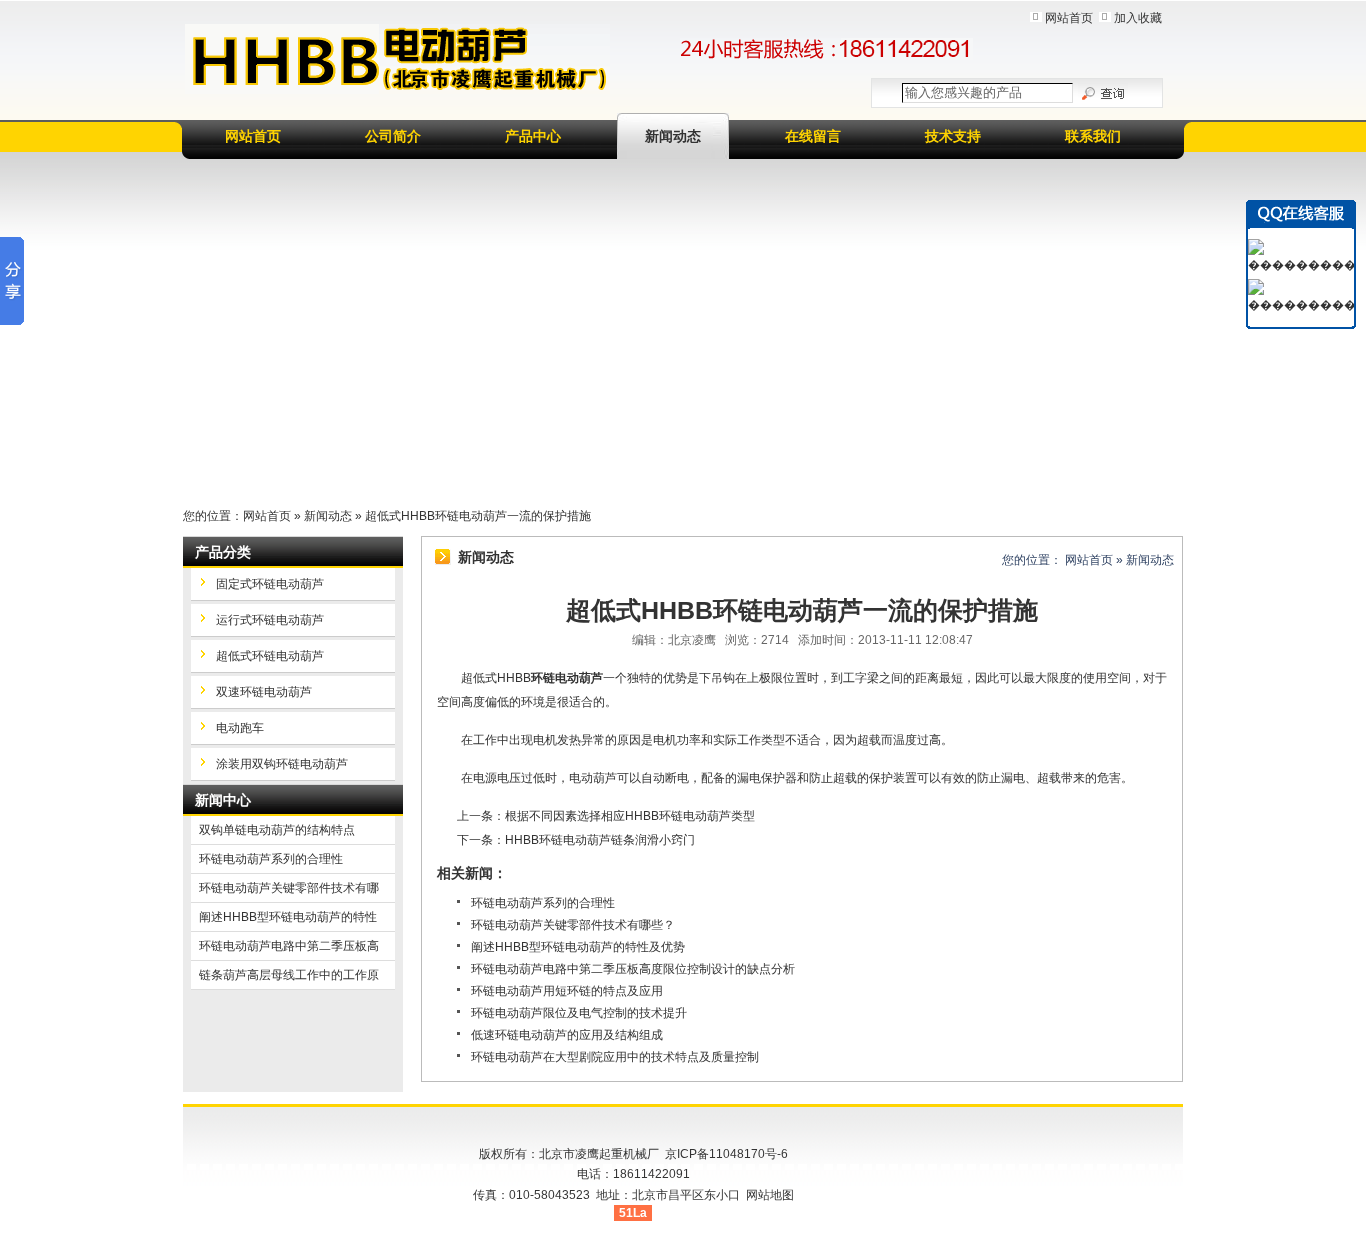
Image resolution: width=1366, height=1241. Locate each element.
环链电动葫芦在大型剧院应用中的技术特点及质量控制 (615, 1057)
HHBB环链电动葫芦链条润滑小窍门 (600, 840)
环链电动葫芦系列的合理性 (543, 903)
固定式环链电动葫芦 (270, 584)
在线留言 (813, 136)
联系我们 (1093, 136)
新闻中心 (223, 800)
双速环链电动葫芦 (264, 692)
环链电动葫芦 (567, 678)
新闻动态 (673, 136)
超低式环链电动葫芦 (270, 656)
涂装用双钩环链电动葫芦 (282, 764)
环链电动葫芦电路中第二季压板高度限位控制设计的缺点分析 (633, 969)
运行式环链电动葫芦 (270, 620)
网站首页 (1069, 18)
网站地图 (770, 1195)
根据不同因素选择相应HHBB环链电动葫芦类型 (630, 816)
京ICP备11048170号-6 (726, 1154)
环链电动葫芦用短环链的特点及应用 (567, 991)
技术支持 (953, 136)
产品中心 (533, 136)
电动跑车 (240, 728)
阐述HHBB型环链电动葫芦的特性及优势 (578, 947)
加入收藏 (1138, 18)
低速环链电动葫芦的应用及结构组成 (567, 1035)
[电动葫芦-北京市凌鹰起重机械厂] (397, 59)
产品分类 (223, 552)
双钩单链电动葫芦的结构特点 (277, 830)
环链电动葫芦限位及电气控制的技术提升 (579, 1013)
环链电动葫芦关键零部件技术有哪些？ (573, 925)
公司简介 (393, 136)
